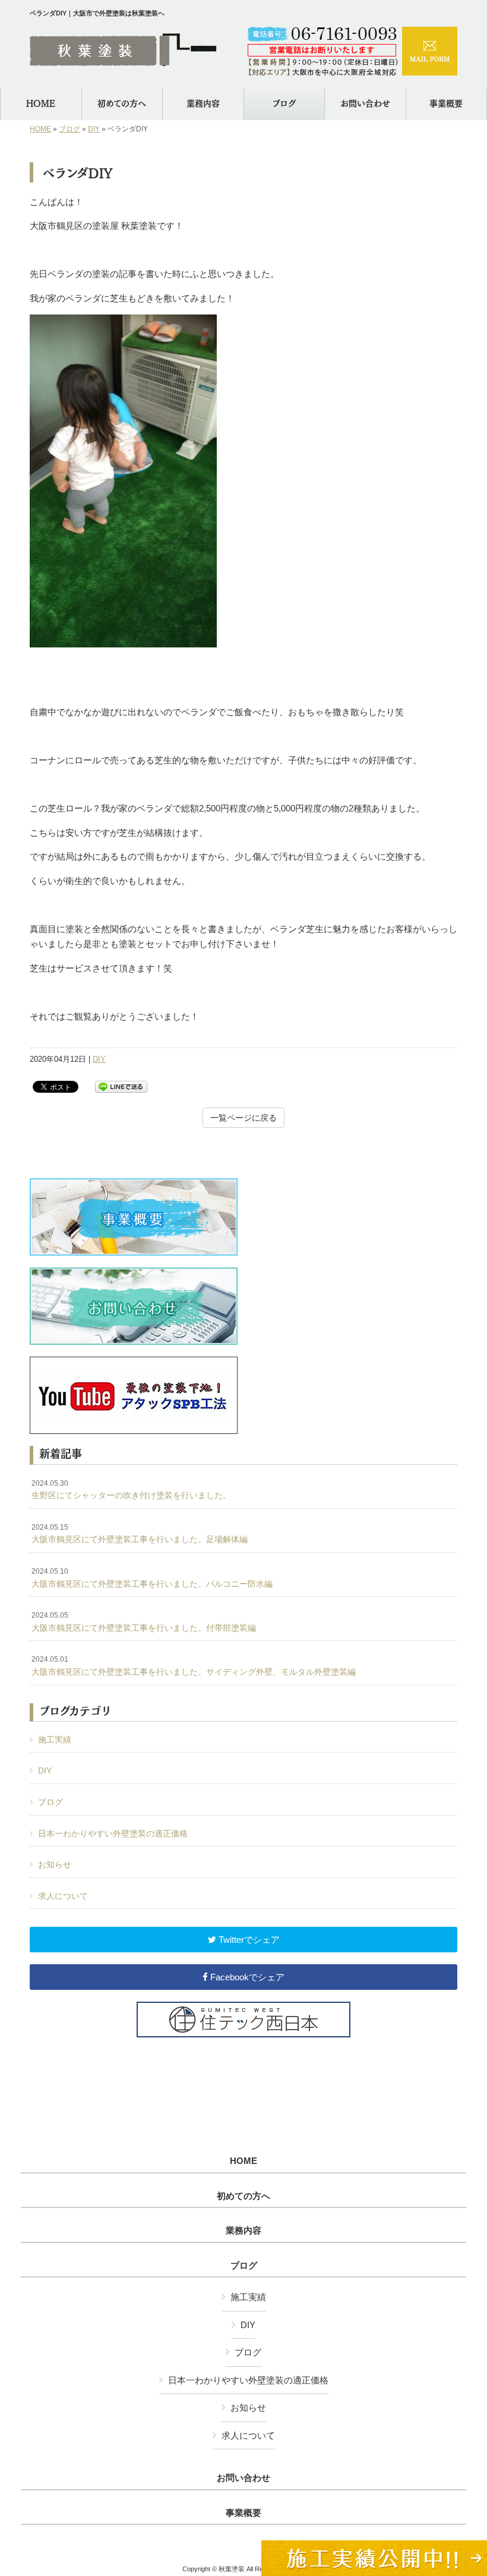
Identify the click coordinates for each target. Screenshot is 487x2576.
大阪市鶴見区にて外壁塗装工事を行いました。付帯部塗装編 (144, 1622)
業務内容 (243, 2231)
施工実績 (55, 1740)
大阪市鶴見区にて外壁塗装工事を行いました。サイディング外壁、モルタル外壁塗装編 (194, 1666)
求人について (63, 1896)
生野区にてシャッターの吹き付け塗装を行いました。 (131, 1490)
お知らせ (55, 1864)
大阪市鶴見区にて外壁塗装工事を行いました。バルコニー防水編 (152, 1578)
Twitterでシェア (248, 1940)
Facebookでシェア (246, 1977)
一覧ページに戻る (243, 1118)
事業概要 (243, 2513)
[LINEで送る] (121, 1086)
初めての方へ (243, 2196)
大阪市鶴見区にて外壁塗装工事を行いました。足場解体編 (140, 1534)
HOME (40, 129)
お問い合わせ (243, 2478)
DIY (94, 129)
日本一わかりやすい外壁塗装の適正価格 (113, 1833)
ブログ (69, 129)
